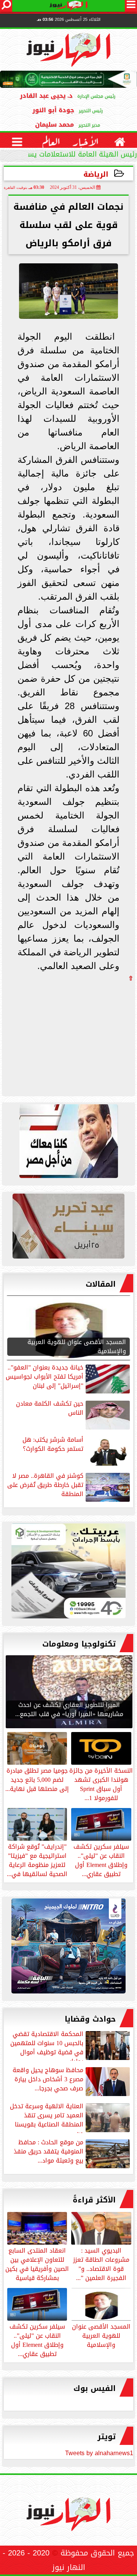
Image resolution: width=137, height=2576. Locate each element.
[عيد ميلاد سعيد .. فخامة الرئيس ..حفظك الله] (68, 1143)
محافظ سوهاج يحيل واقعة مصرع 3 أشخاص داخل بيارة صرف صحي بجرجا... (48, 2080)
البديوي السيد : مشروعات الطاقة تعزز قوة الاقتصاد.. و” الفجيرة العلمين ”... (101, 2264)
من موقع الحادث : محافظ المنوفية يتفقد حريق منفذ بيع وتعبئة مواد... (49, 2152)
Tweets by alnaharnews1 (99, 2453)
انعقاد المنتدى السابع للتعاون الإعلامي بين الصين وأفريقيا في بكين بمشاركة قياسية (37, 2264)
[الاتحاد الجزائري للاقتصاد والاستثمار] (68, 1228)
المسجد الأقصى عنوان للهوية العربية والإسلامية (101, 2335)
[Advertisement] (76, 1034)
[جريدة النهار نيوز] (68, 1573)
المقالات (101, 1284)
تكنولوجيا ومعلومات (79, 1644)
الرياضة (96, 174)
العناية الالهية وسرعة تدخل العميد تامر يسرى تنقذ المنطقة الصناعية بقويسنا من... (47, 2117)
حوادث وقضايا (90, 2019)
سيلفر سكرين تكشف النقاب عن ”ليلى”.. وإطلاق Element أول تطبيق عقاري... (37, 2340)
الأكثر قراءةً (94, 2200)
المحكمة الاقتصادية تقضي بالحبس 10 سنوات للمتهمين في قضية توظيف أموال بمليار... (47, 2045)
